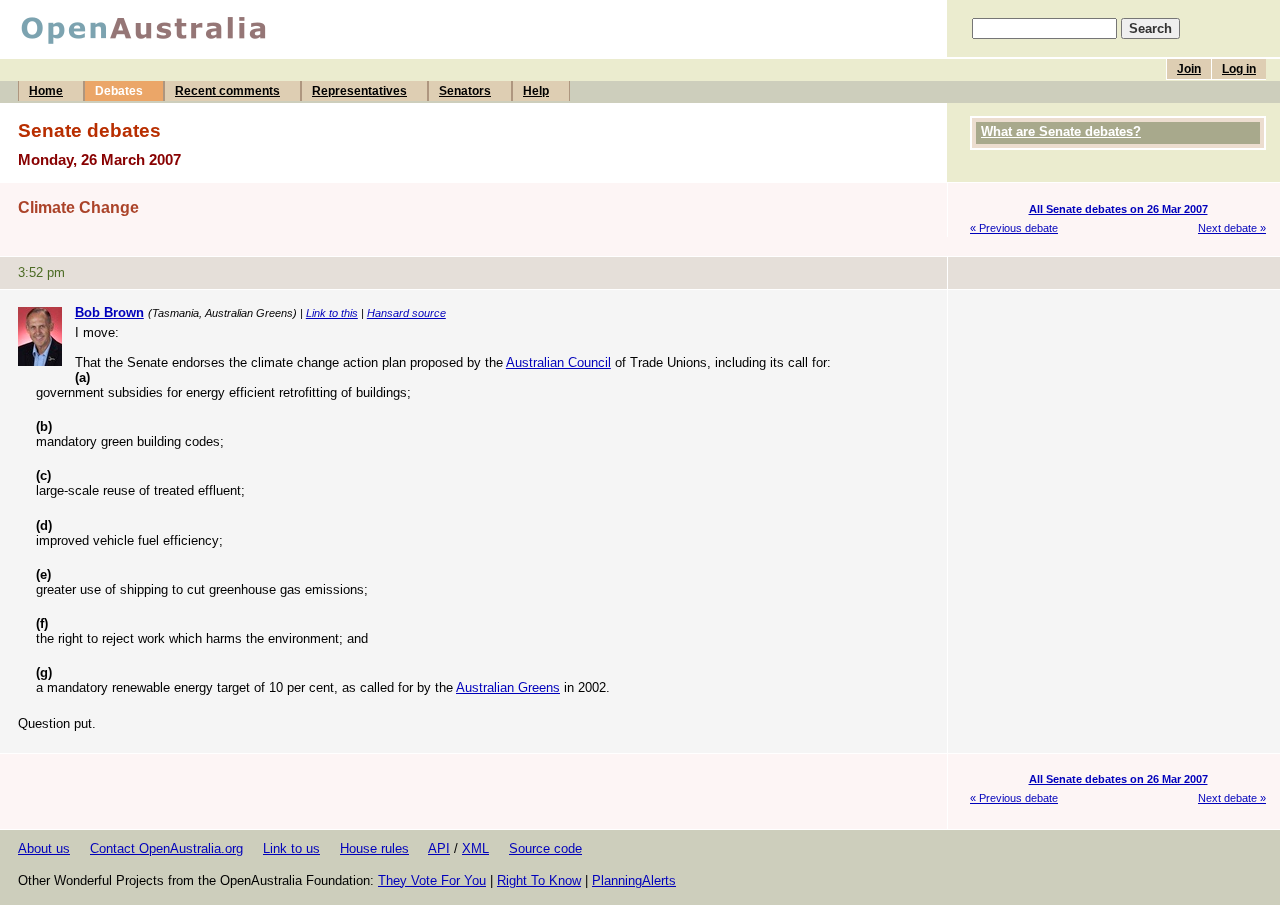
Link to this (332, 313)
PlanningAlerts (634, 880)
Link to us (291, 848)
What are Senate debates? (1061, 131)
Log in (1239, 69)
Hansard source (406, 313)
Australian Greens (508, 687)
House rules (374, 848)
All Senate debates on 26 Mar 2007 (1118, 209)
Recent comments (227, 91)
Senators (465, 91)
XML (475, 848)
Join (1189, 69)
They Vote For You (432, 880)
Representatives (359, 91)
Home (46, 91)
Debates (119, 91)
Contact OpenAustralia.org (166, 848)
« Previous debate (1014, 228)
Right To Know (539, 880)
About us (44, 848)
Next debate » (1232, 228)
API (439, 848)
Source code (545, 848)
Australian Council (558, 362)
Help (536, 91)
